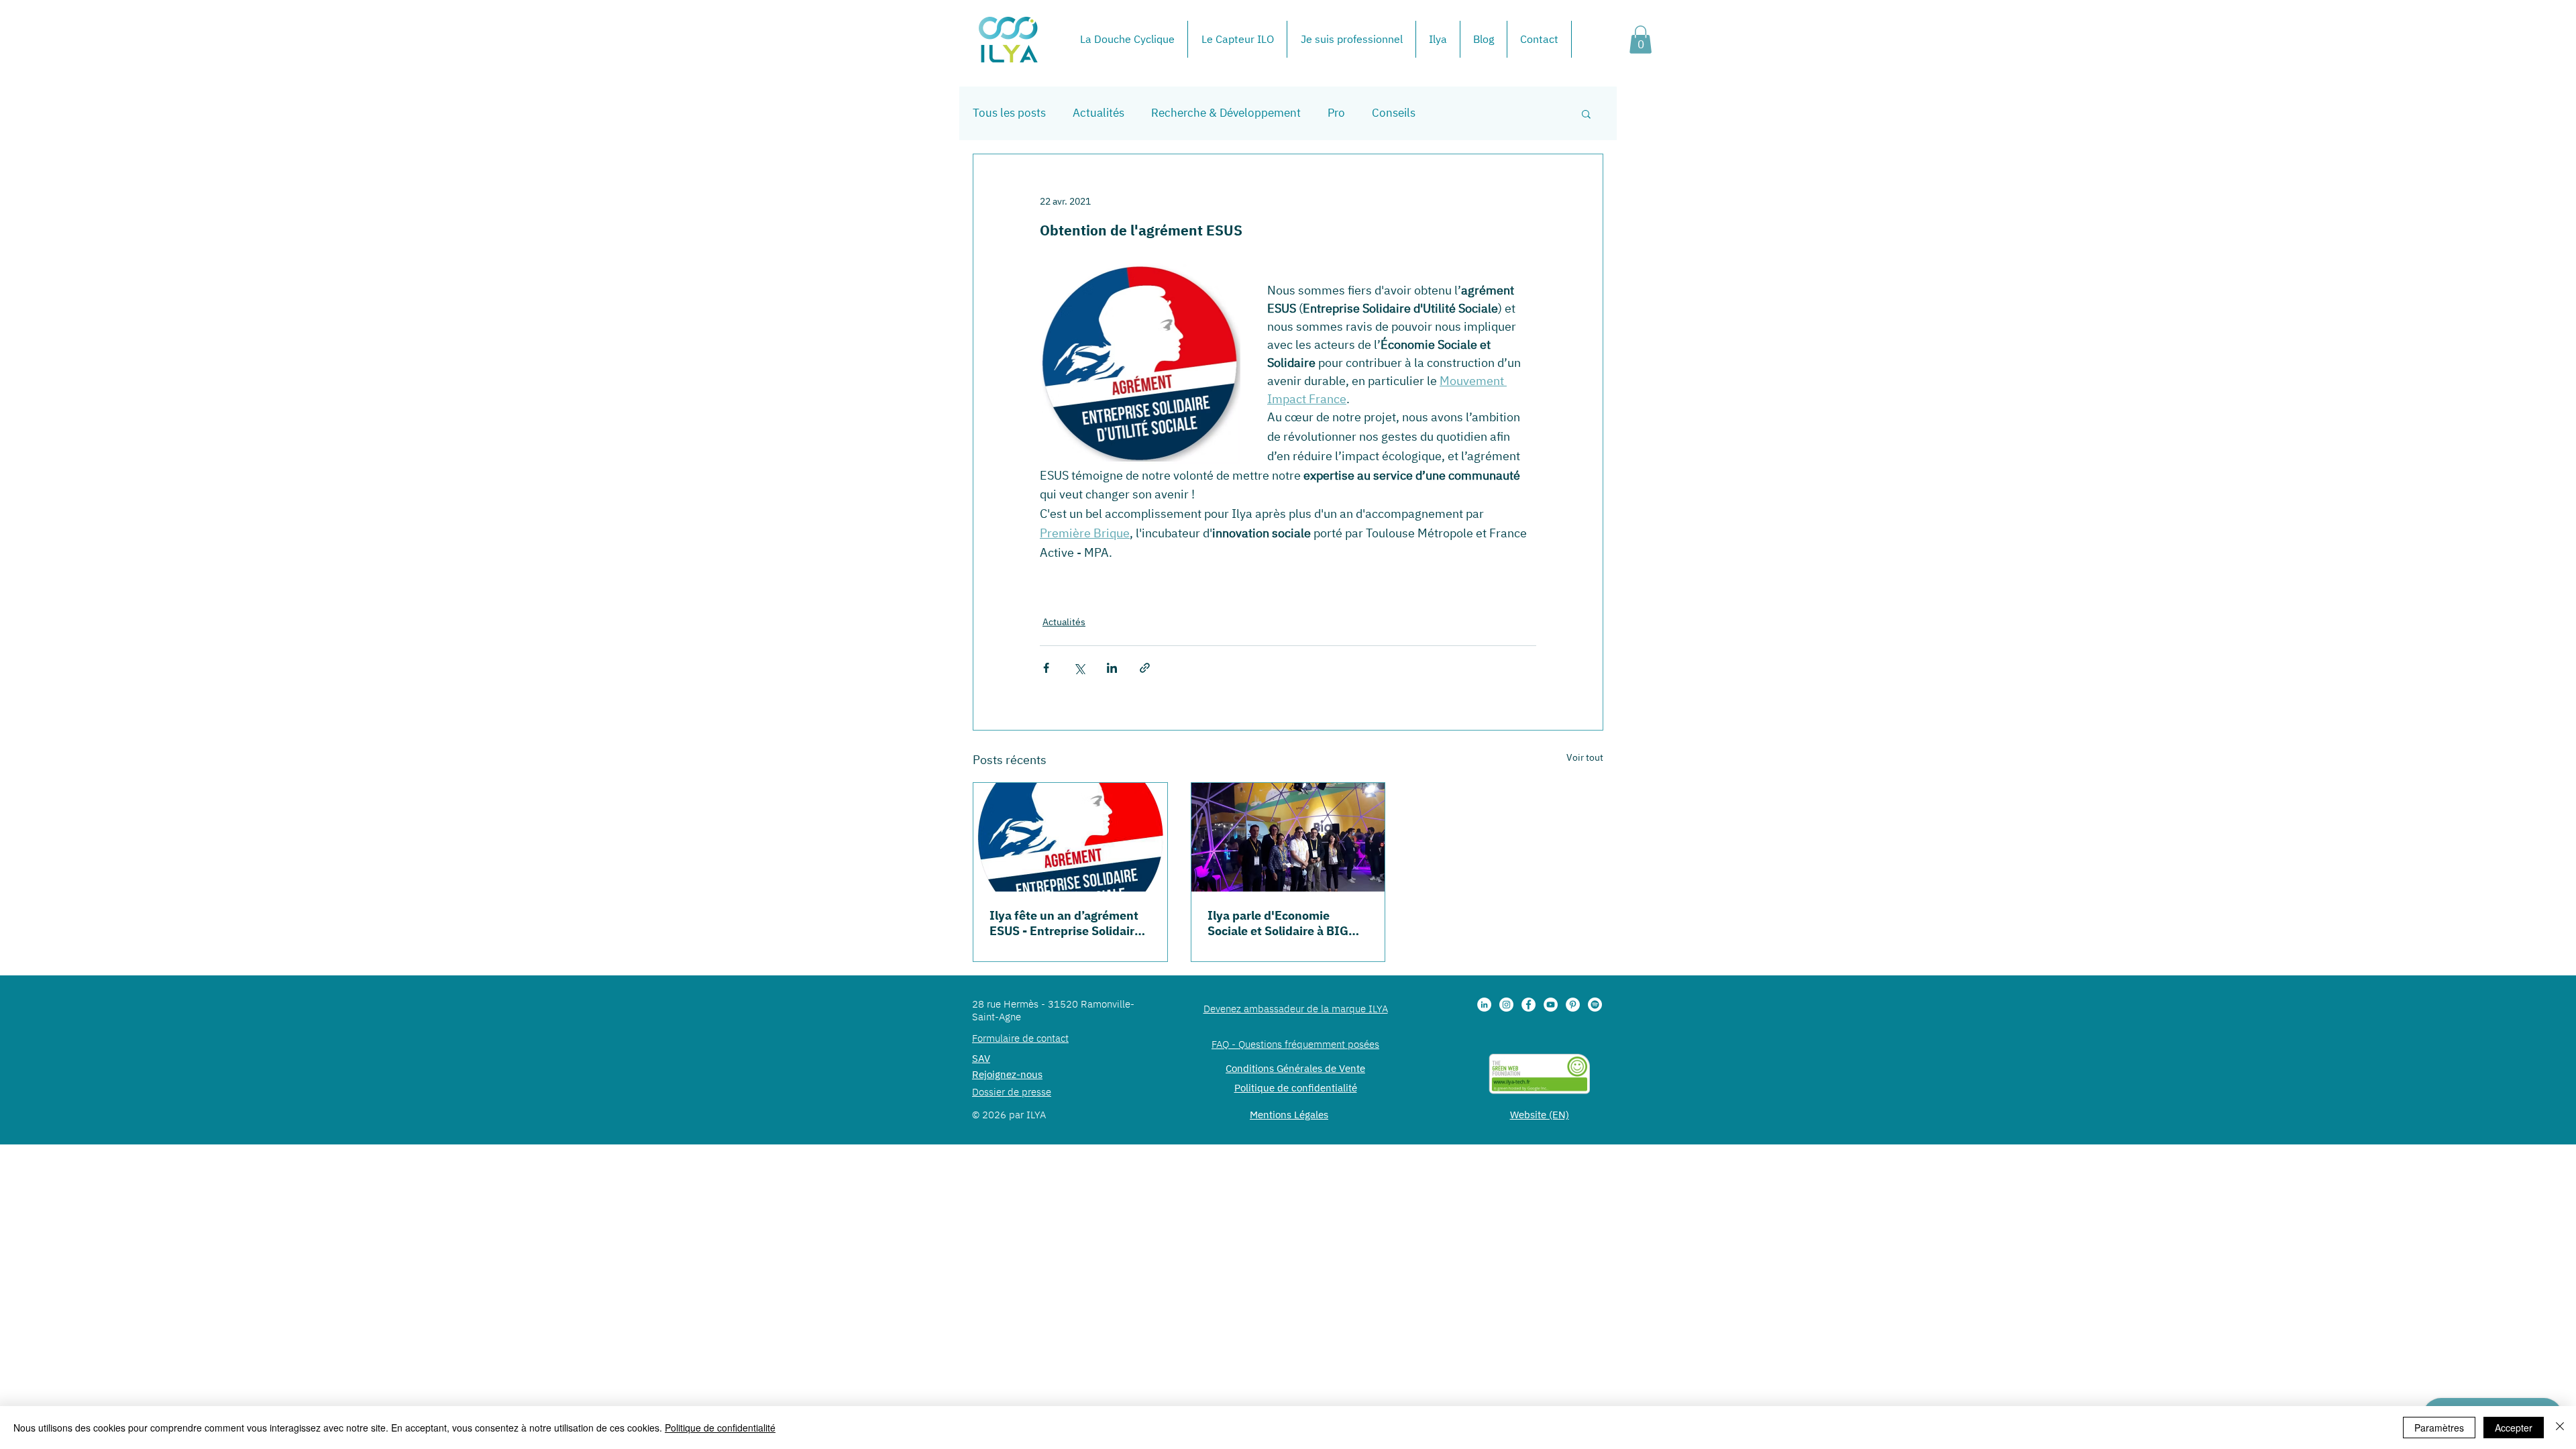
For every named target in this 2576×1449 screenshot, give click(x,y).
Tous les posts (1009, 113)
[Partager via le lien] (1145, 668)
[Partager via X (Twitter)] (1079, 668)
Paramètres (2439, 1428)
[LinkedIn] (1484, 1005)
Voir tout (1585, 757)
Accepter (2514, 1428)
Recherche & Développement (1226, 113)
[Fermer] (2560, 1428)
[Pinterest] (1573, 1005)
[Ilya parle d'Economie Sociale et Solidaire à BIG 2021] (1288, 837)
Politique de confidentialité (720, 1428)
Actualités (1098, 113)
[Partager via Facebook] (1046, 668)
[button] (1641, 40)
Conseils (1394, 113)
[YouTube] (1551, 1005)
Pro (1336, 113)
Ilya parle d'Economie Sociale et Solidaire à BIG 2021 (1278, 923)
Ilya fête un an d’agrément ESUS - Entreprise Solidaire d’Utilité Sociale (1065, 923)
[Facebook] (1528, 1005)
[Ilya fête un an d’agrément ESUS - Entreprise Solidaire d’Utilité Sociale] (1070, 837)
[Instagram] (1506, 1005)
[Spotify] (1595, 1005)
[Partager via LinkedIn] (1112, 668)
